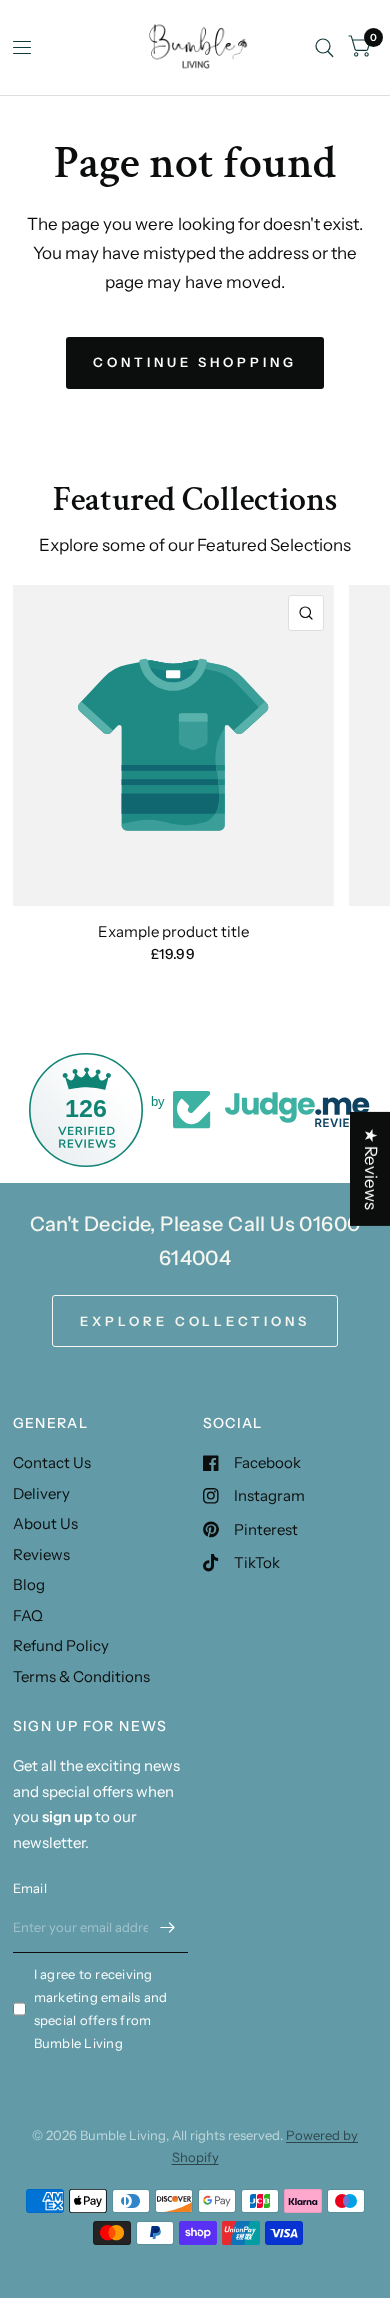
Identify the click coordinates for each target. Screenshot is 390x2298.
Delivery (41, 1493)
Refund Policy (61, 1645)
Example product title (173, 931)
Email (30, 1888)
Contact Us (52, 1462)
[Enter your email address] (168, 1927)
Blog (29, 1584)
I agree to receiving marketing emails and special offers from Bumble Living (101, 2008)
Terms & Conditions (81, 1676)
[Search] (324, 47)
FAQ (28, 1615)
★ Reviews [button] (371, 1169)
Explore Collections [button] (194, 1321)
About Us (45, 1523)
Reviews (41, 1554)
